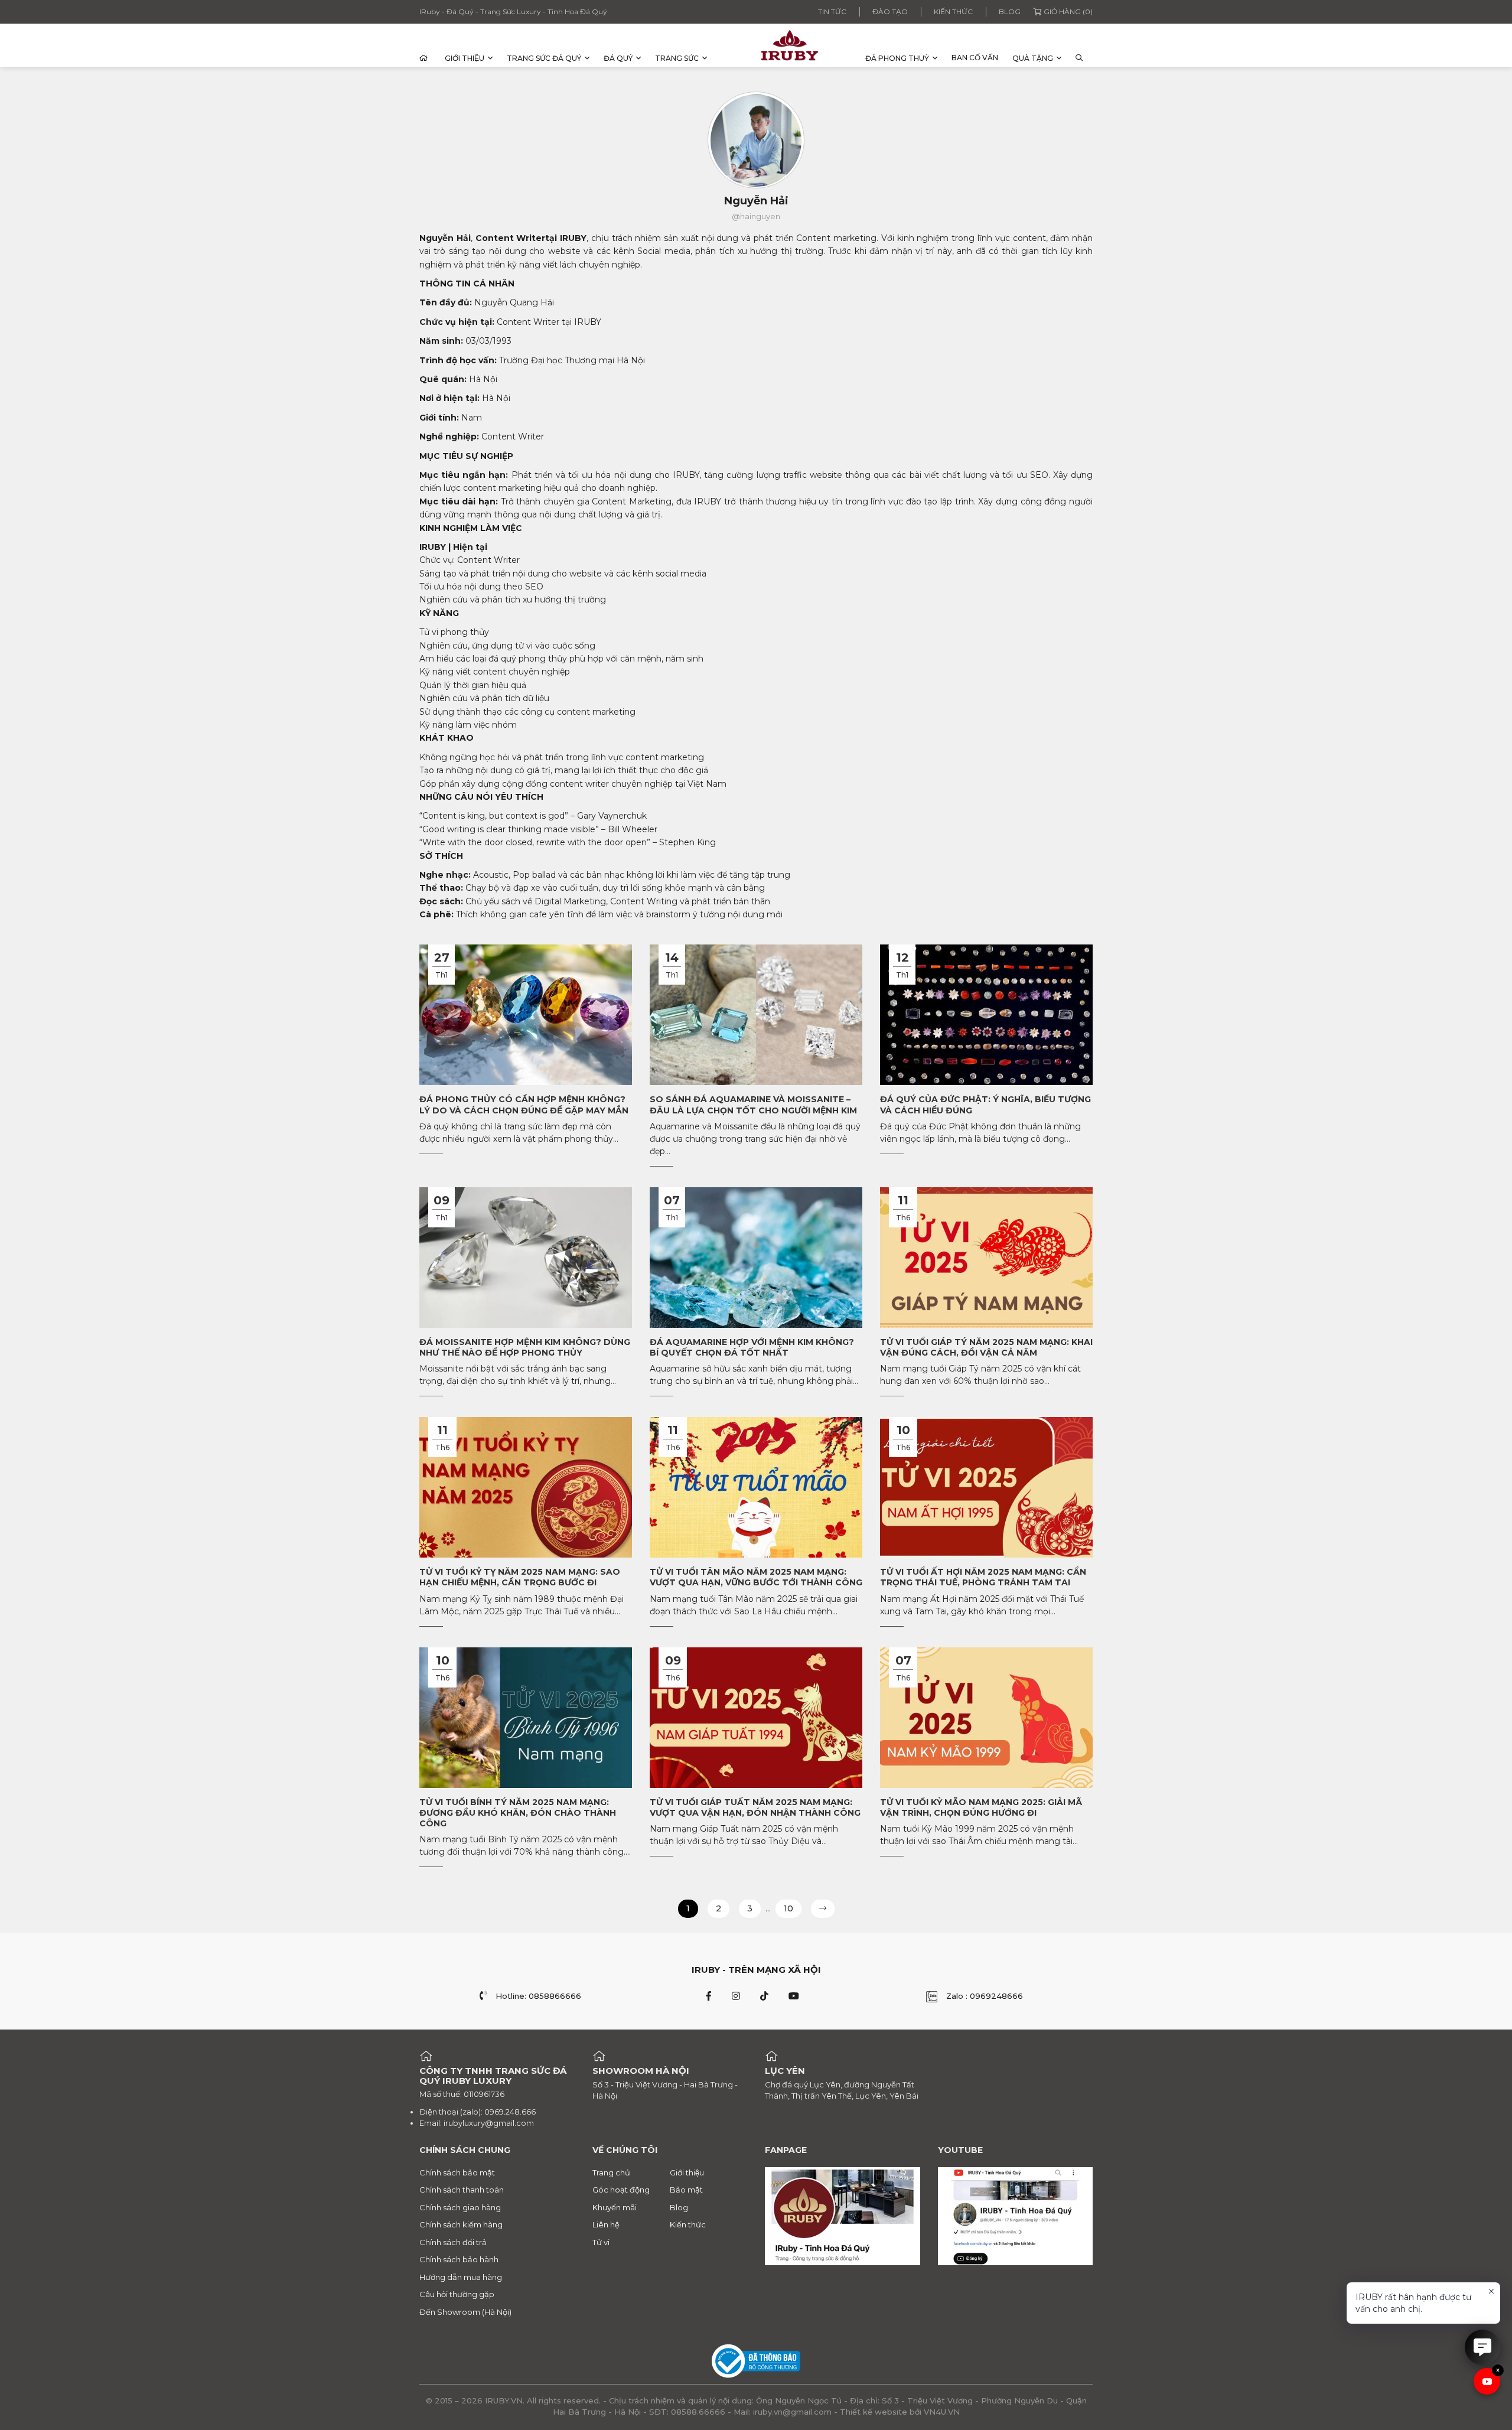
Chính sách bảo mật (457, 2172)
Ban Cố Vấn (975, 58)
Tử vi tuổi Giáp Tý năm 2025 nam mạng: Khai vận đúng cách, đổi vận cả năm (986, 1347)
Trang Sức (677, 58)
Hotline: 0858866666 (538, 1996)
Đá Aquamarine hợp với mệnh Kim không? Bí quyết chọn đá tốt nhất (752, 1347)
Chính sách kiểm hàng (461, 2224)
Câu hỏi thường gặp (457, 2294)
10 (788, 1908)
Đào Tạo (890, 12)
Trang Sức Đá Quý (544, 58)
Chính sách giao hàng (460, 2207)
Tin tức (832, 12)
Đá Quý (618, 58)
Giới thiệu (465, 58)
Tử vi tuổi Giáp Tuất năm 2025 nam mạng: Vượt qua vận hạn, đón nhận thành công (755, 1807)
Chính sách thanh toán (462, 2190)
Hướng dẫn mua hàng (461, 2277)
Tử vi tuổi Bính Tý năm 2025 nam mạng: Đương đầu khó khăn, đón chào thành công (518, 1813)
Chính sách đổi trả (453, 2242)
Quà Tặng (1033, 58)
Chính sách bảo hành (459, 2259)
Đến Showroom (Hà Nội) (465, 2312)
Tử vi (601, 2242)
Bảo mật (686, 2190)
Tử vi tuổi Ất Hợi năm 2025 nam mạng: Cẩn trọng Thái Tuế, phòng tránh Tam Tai (983, 1577)
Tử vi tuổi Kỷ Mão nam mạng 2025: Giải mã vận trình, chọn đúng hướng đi (981, 1807)
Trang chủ (611, 2172)
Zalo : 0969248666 (985, 1996)
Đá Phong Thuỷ (897, 58)
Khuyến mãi (615, 2207)
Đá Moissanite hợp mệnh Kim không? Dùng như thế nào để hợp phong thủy (525, 1347)
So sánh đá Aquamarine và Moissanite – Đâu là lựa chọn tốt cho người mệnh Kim (753, 1105)
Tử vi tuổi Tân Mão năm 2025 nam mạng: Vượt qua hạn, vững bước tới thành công (756, 1577)
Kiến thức (953, 12)
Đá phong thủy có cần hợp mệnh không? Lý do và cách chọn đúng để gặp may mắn (524, 1105)
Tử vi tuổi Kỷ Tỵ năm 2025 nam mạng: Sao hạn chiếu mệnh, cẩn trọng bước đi (520, 1577)
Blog (1010, 12)
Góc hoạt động (621, 2190)
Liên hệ (606, 2224)
